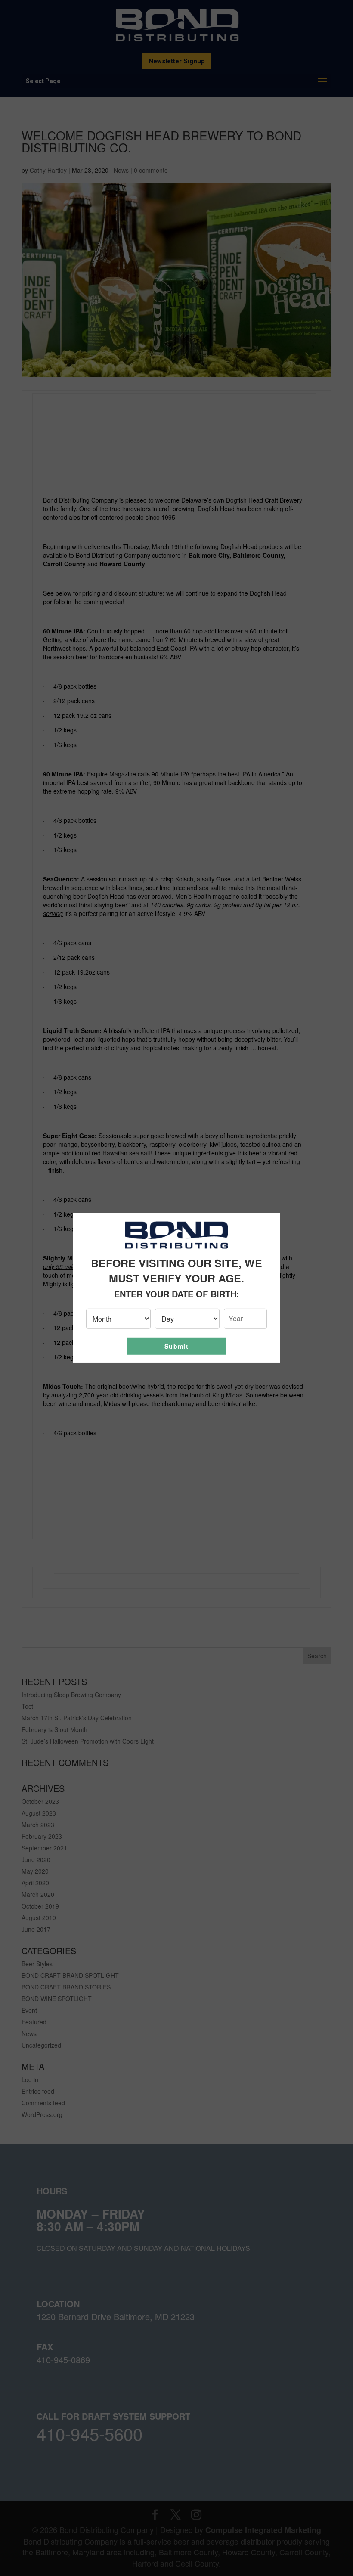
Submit (176, 1346)
